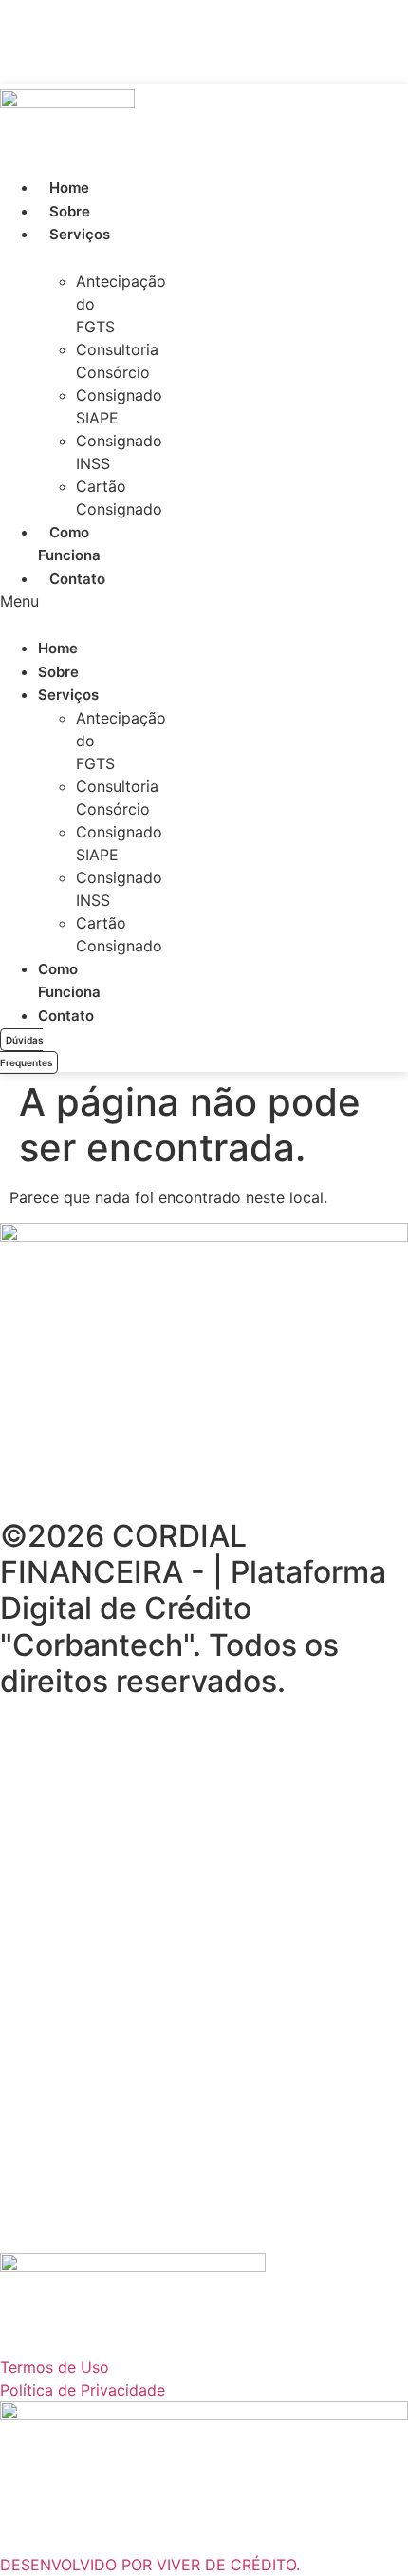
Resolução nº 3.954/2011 (167, 1864)
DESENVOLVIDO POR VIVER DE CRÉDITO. (150, 2565)
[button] (20, 601)
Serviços (80, 234)
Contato (77, 579)
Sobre (70, 211)
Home (69, 188)
